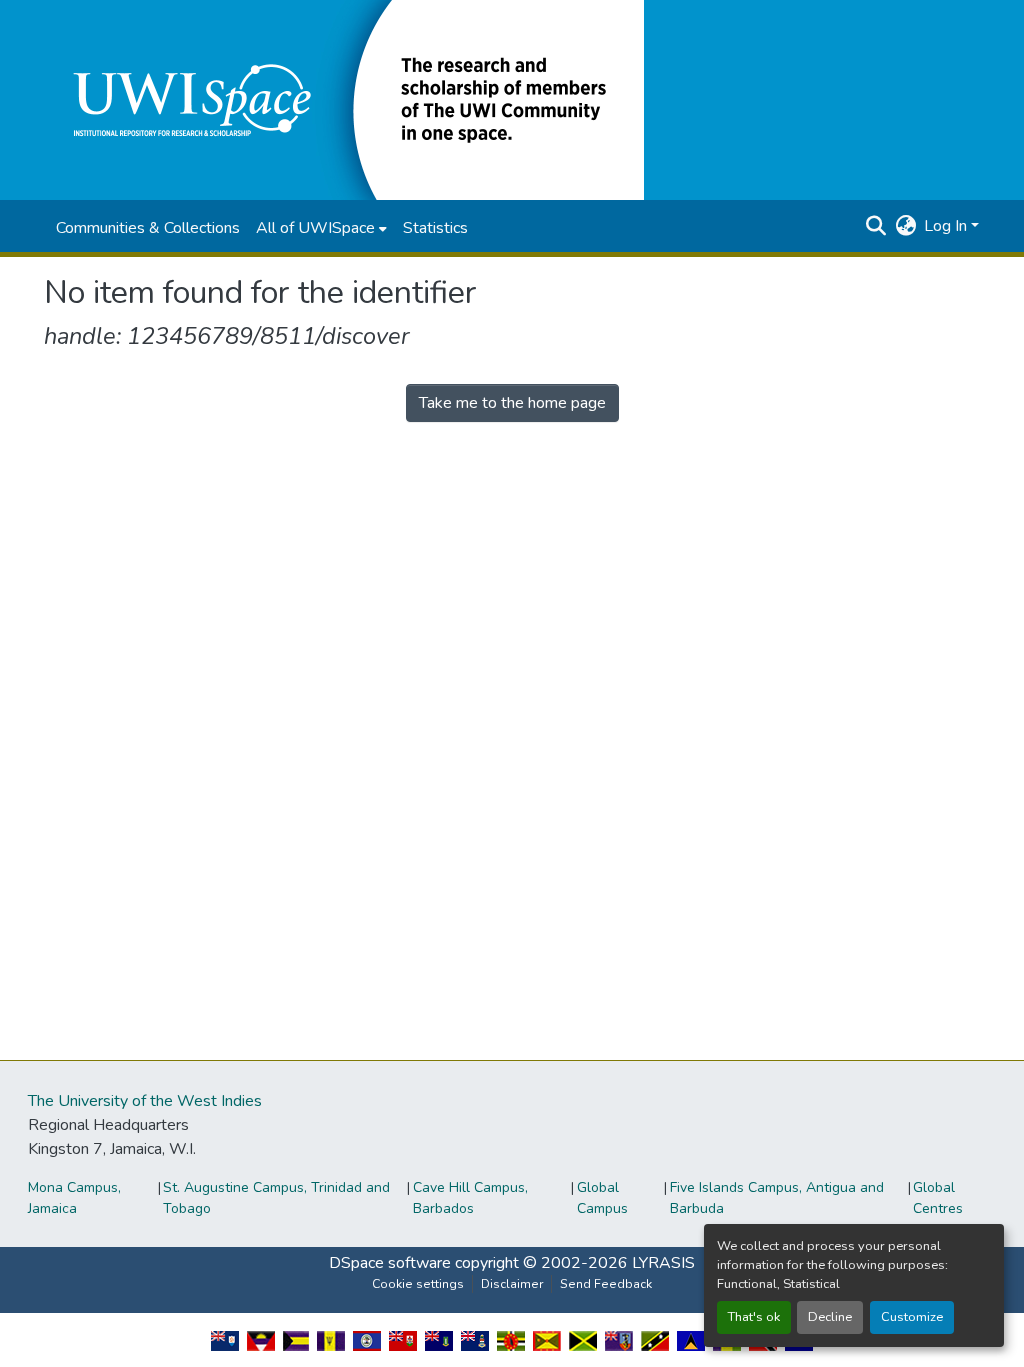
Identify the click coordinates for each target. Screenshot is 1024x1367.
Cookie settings (418, 1284)
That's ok (754, 1317)
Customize (912, 1317)
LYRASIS (663, 1263)
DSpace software (390, 1263)
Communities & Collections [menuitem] (148, 228)
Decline (830, 1317)
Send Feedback (606, 1284)
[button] (344, 99)
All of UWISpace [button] (315, 228)
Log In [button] (947, 226)
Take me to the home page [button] (512, 403)
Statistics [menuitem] (435, 228)
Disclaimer (512, 1284)
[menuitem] (321, 228)
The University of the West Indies (145, 1101)
